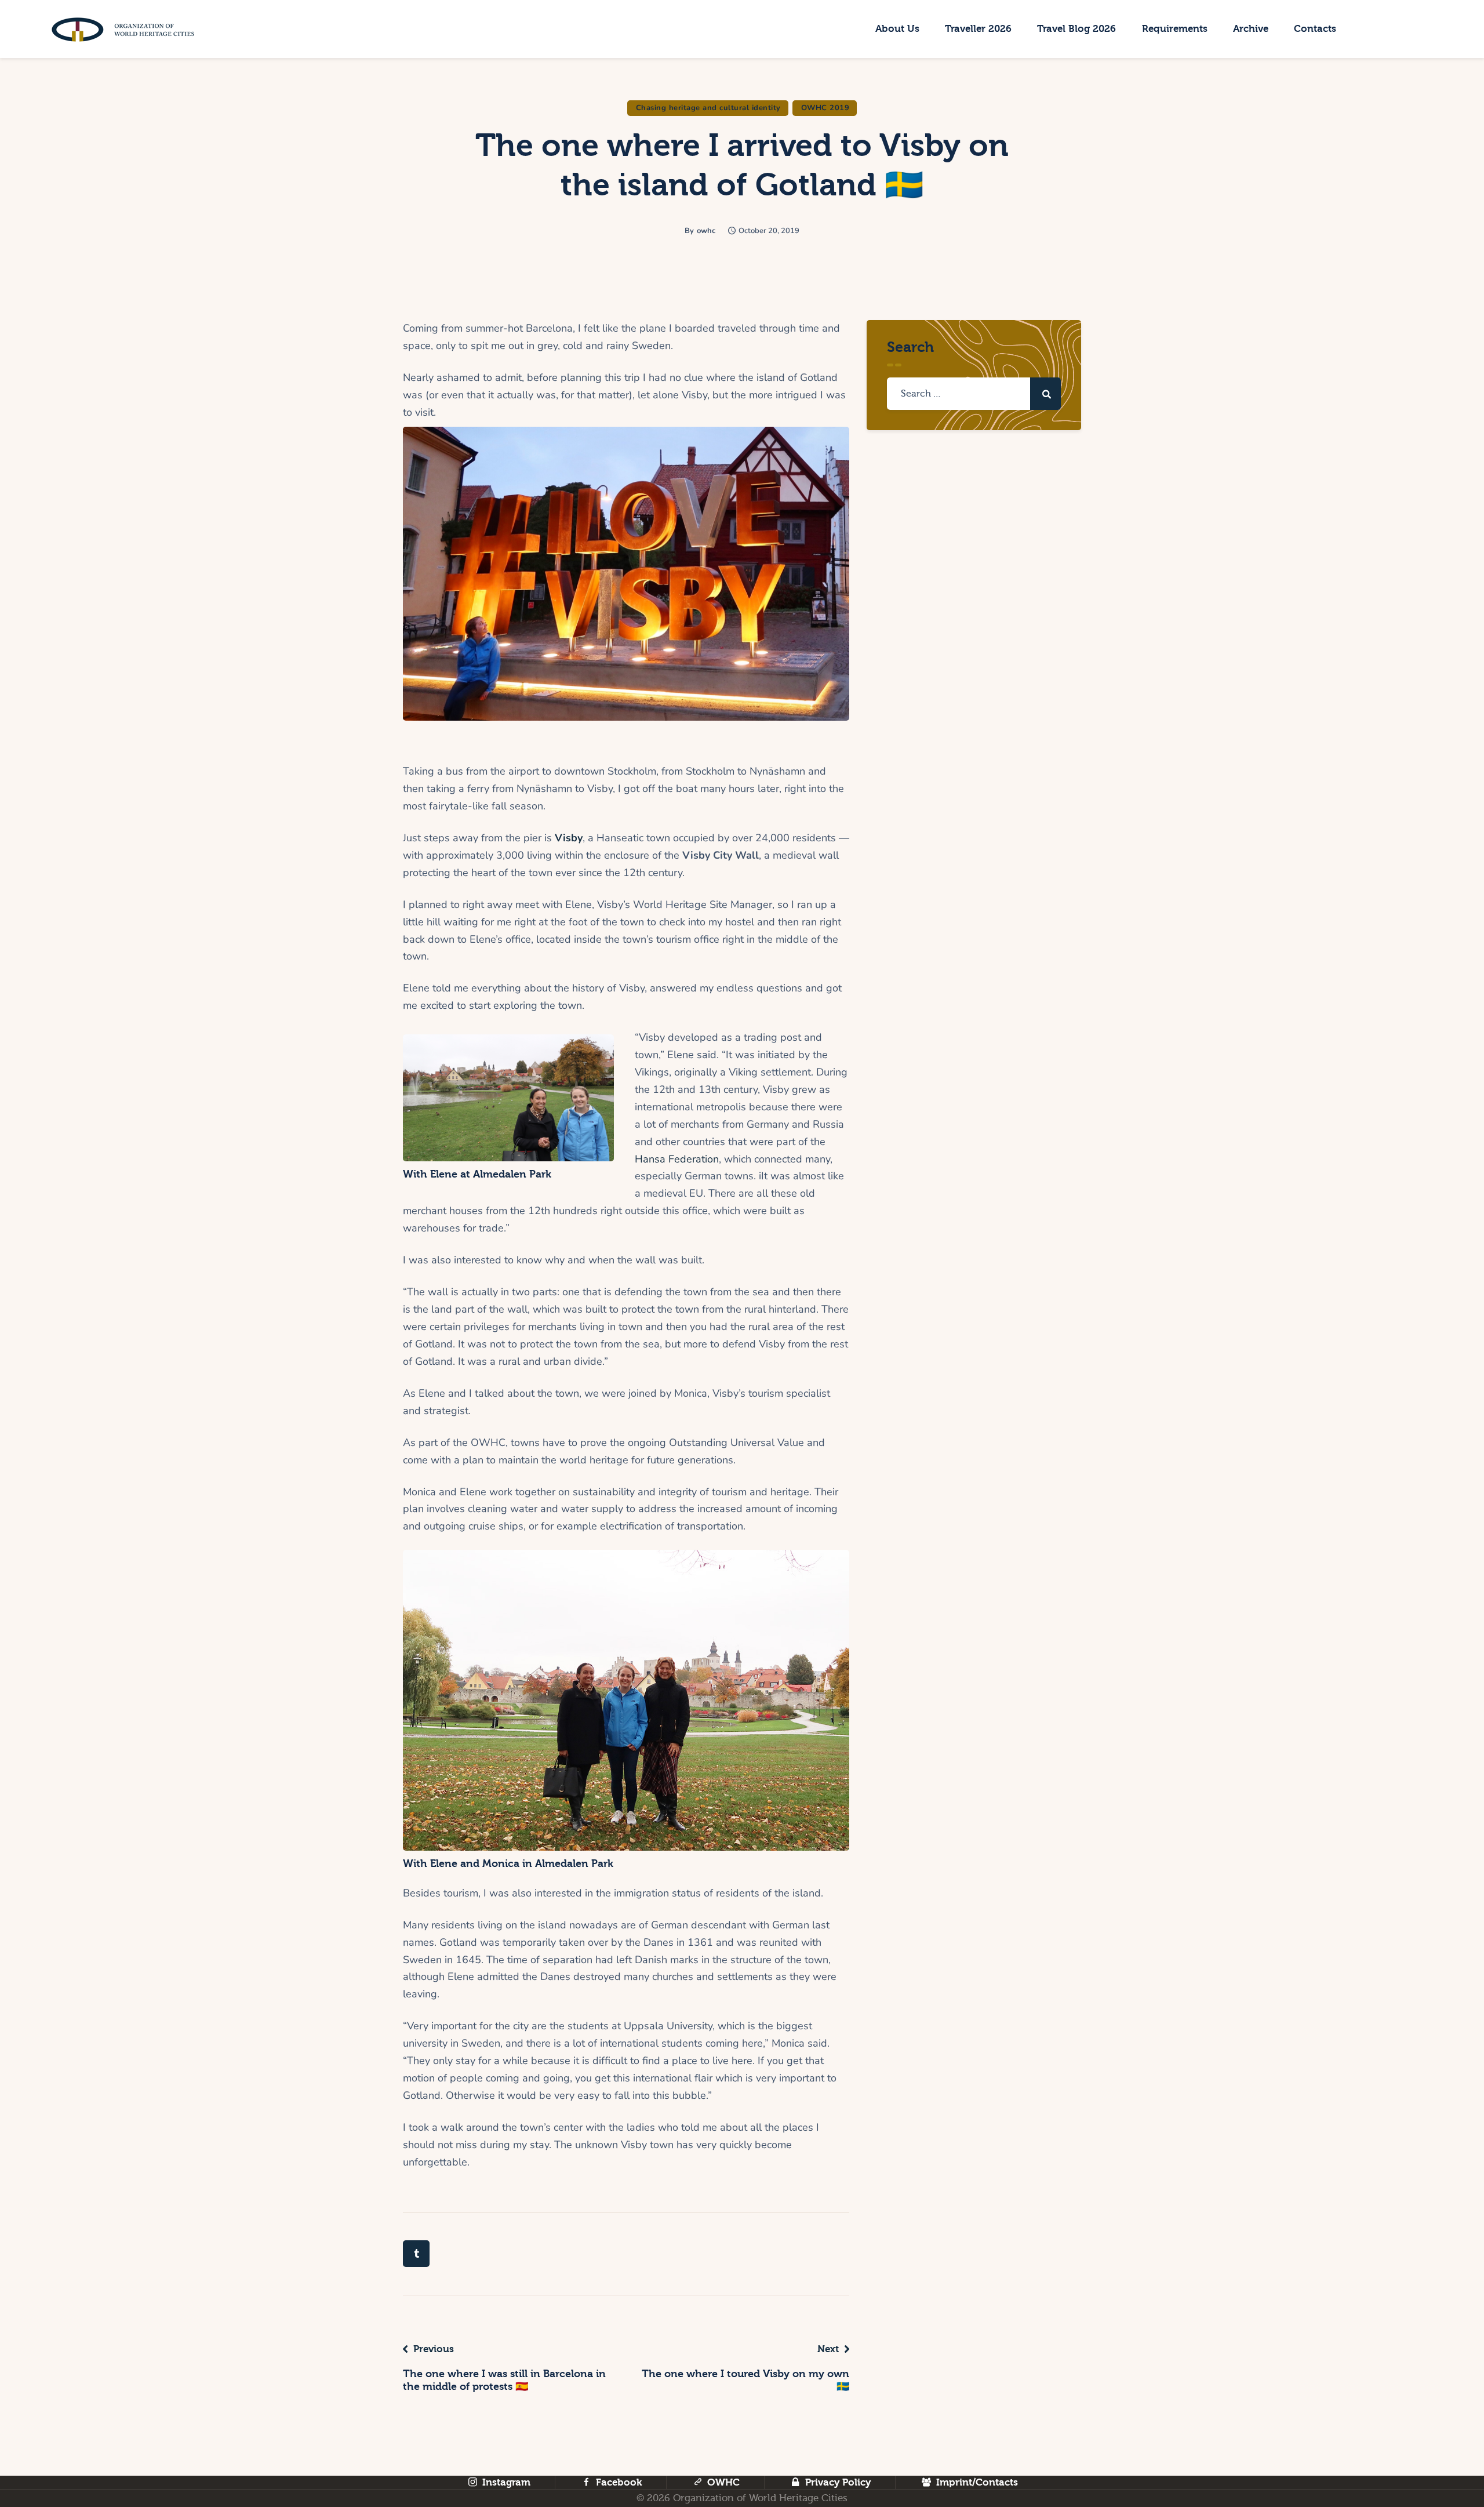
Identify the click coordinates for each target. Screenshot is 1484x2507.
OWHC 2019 (825, 108)
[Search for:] (974, 393)
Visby (569, 838)
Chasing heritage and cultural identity (708, 108)
